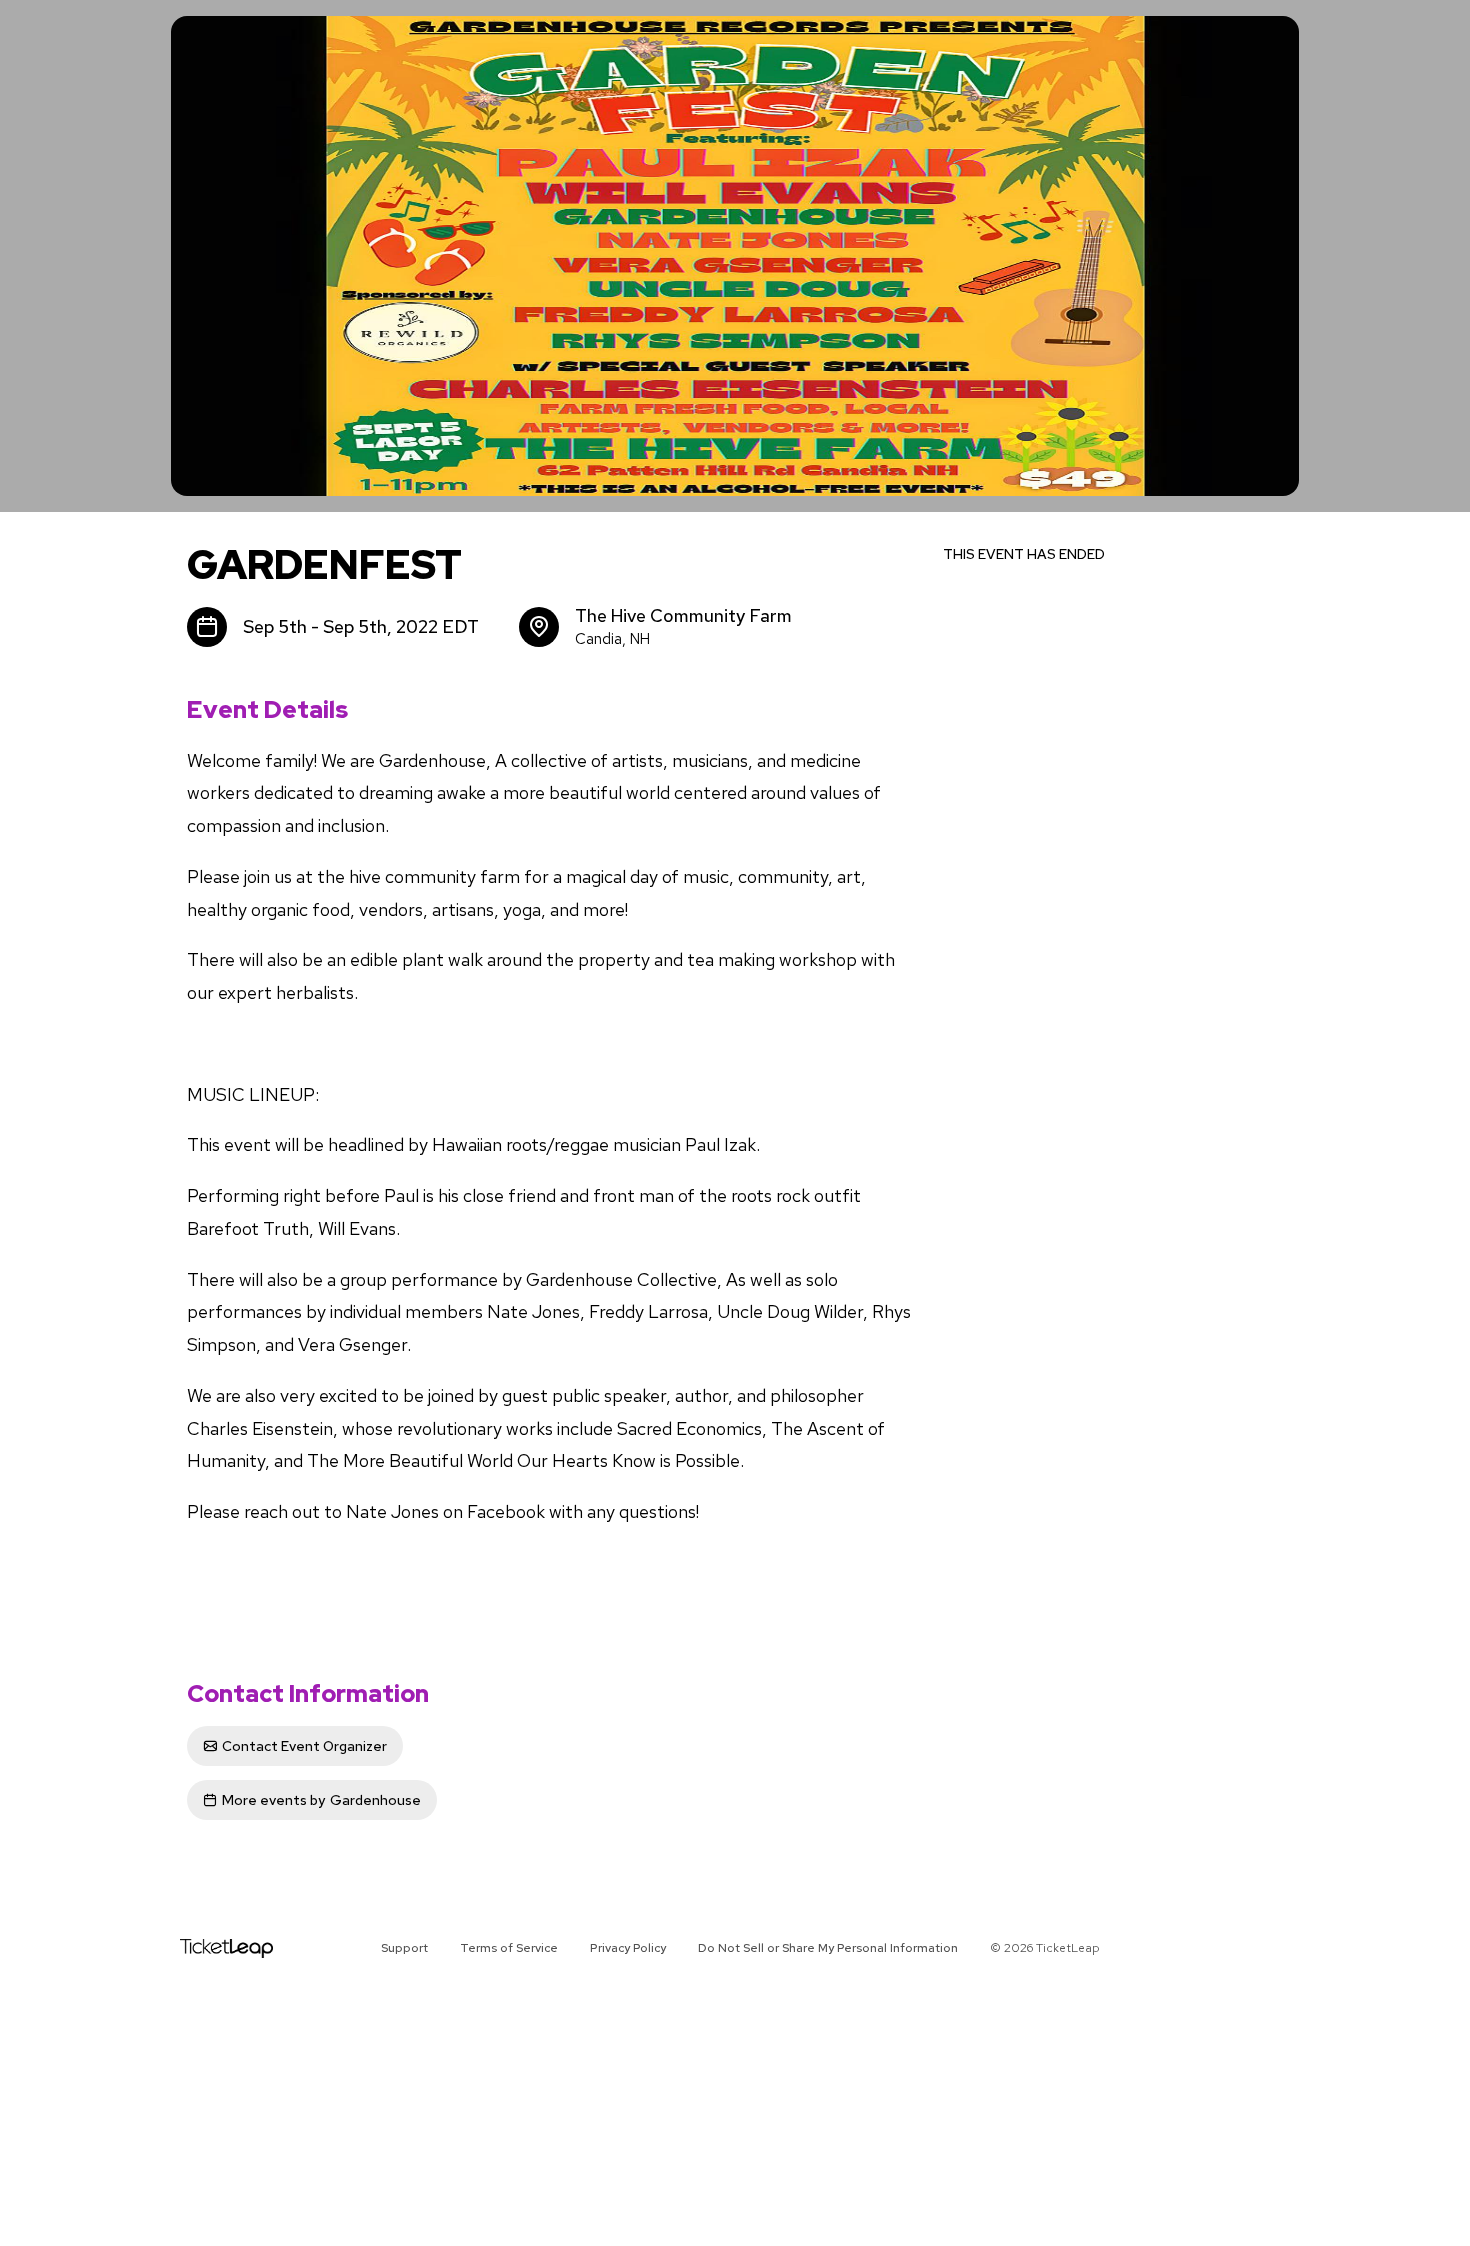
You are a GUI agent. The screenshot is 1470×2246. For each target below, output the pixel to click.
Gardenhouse (321, 1800)
